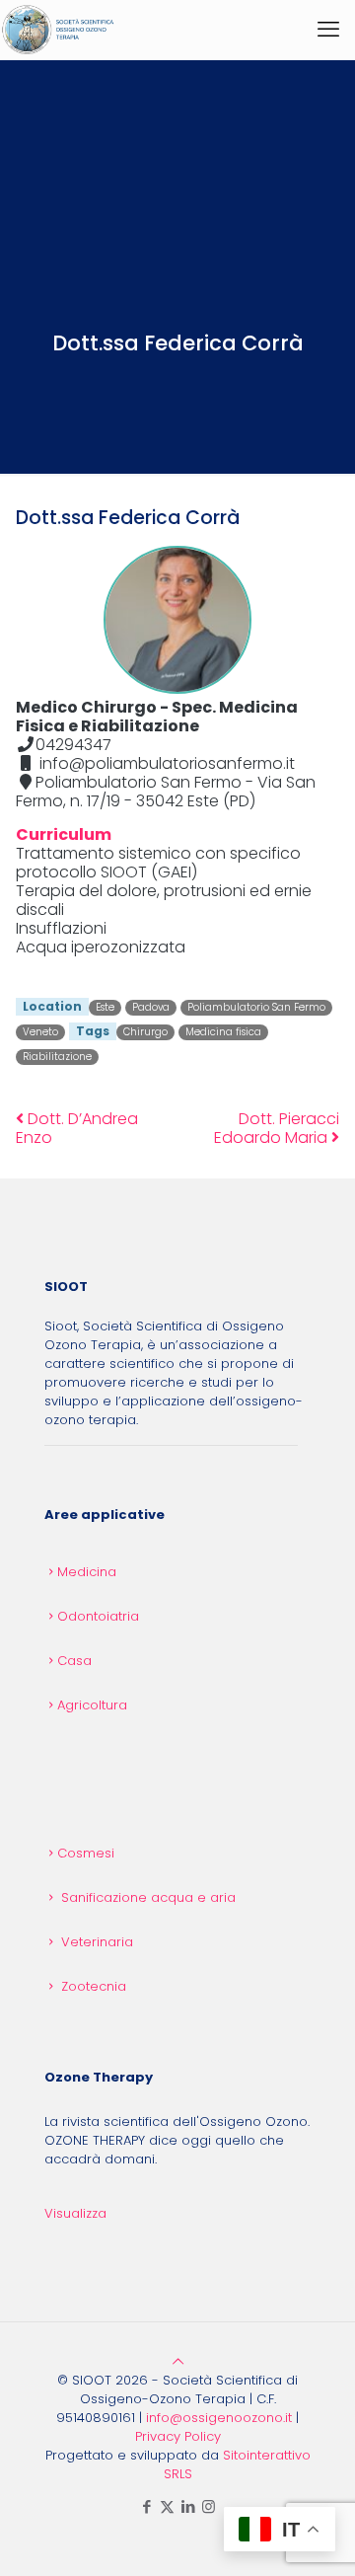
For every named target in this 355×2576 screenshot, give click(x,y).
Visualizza (75, 2213)
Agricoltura (92, 1705)
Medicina (87, 1572)
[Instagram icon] (209, 2506)
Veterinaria (97, 1942)
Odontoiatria (98, 1616)
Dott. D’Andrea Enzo (77, 1128)
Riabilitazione (57, 1057)
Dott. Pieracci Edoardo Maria (277, 1128)
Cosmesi (86, 1853)
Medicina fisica (223, 1032)
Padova (151, 1007)
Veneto (40, 1032)
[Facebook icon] (146, 2506)
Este (105, 1007)
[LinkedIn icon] (188, 2506)
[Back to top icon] (178, 2361)
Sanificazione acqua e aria (148, 1897)
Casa (74, 1661)
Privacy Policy (178, 2436)
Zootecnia (94, 1986)
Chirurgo (145, 1032)
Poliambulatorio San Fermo (256, 1007)
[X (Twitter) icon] (167, 2506)
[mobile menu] (328, 30)
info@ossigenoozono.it (219, 2418)
